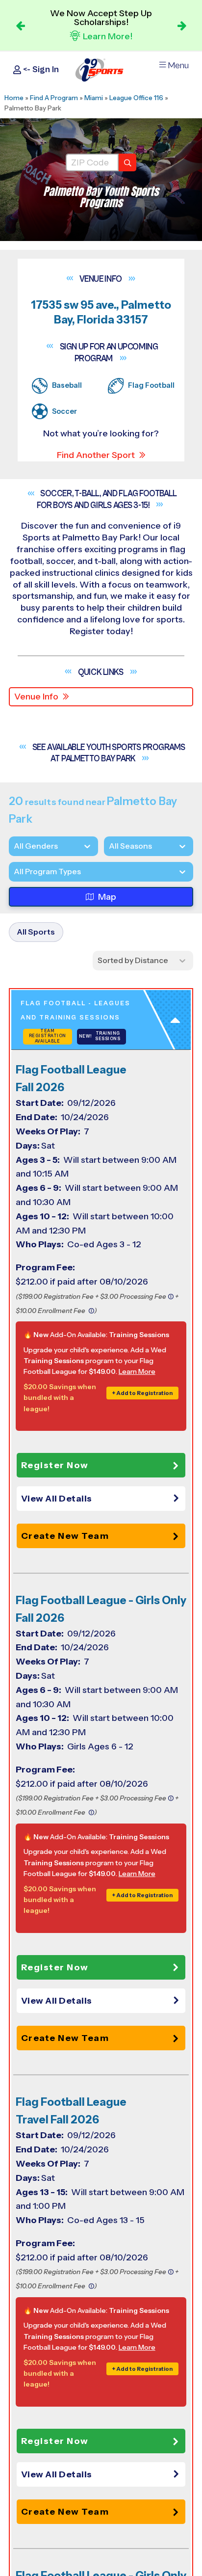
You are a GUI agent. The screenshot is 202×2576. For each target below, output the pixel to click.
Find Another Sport (96, 455)
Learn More (137, 1371)
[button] (103, 1499)
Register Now (55, 1465)
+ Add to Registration (142, 1393)
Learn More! (108, 36)
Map (107, 897)
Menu (178, 66)
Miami (94, 98)
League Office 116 (136, 98)
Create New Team (65, 1536)
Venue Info (36, 697)
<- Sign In (40, 69)
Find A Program (54, 98)
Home (14, 98)
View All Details (57, 1499)
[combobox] (14, 872)
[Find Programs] (127, 162)
